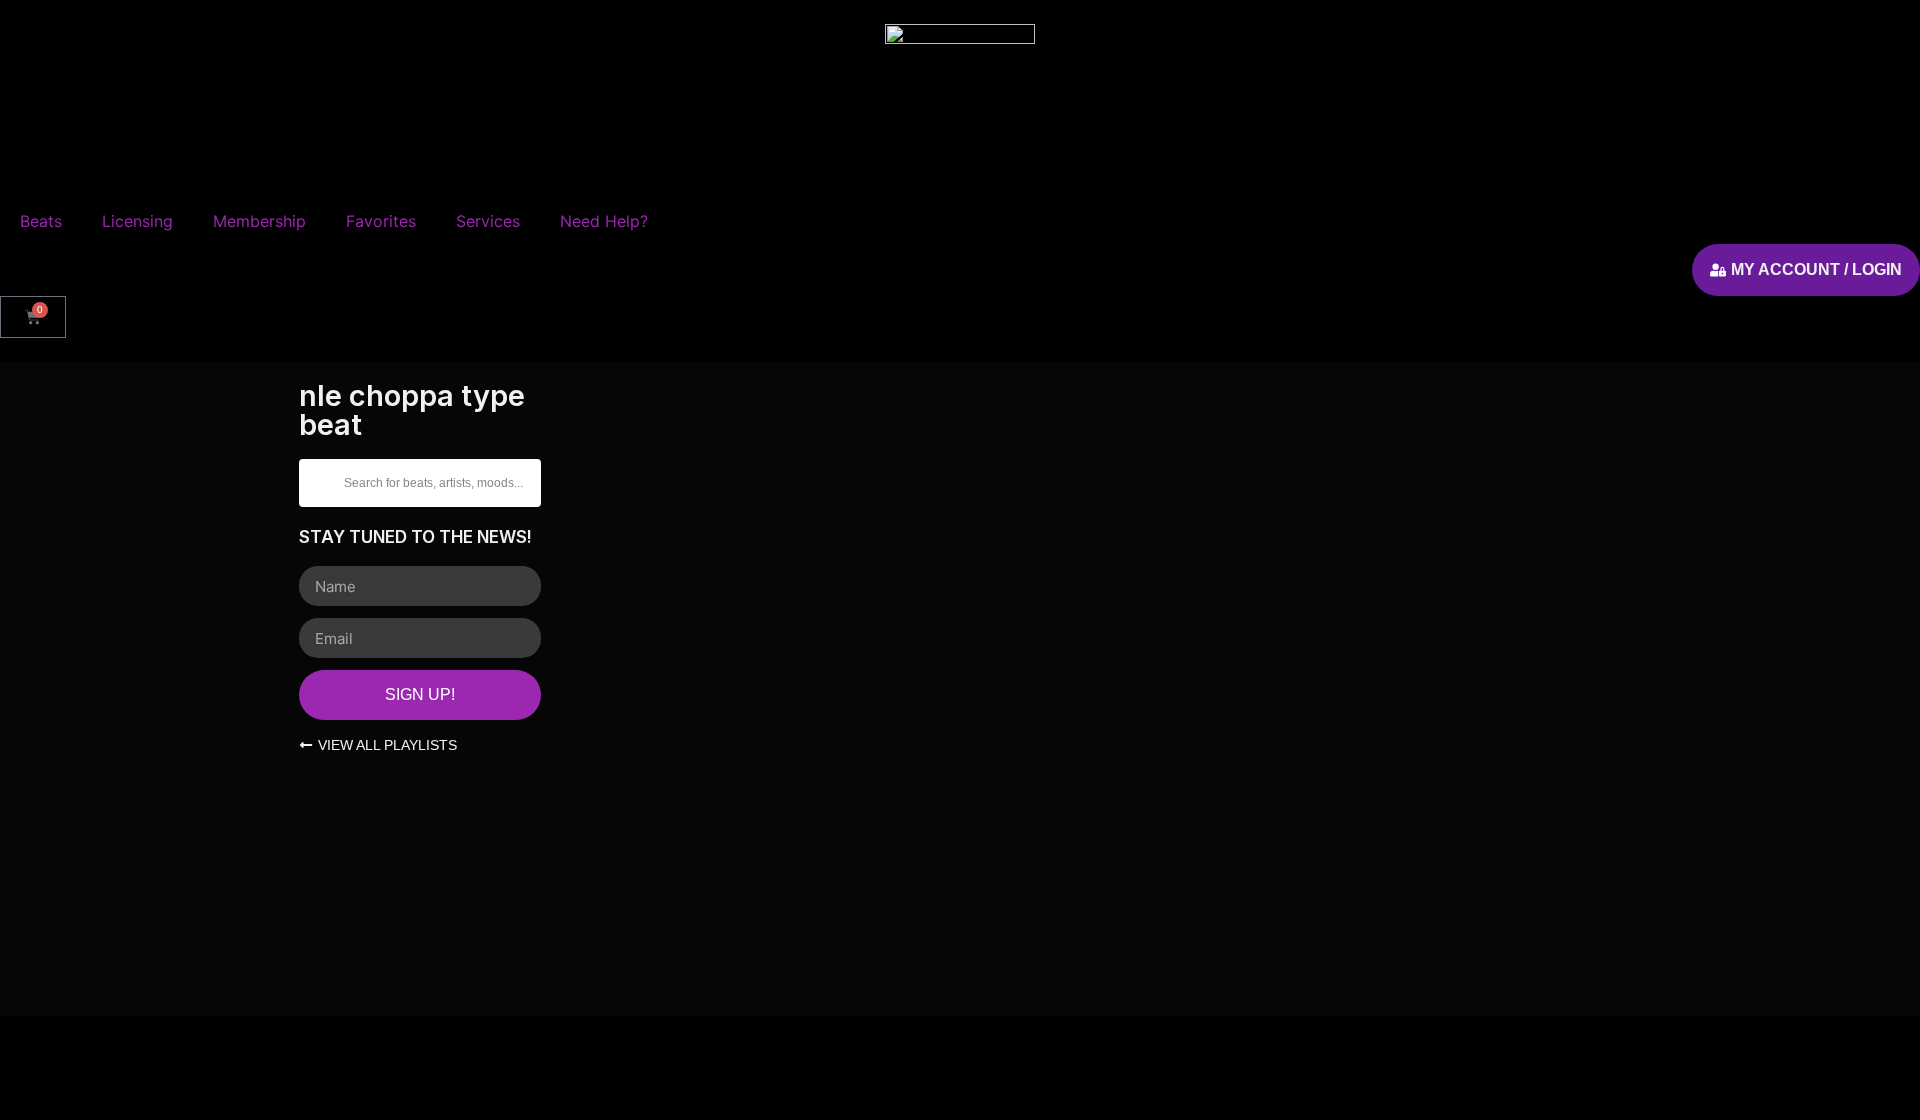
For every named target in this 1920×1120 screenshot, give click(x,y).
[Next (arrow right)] (59, 1102)
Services (488, 221)
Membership (259, 221)
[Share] (100, 1066)
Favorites (381, 221)
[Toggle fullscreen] (59, 1066)
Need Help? (604, 221)
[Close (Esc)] (141, 1066)
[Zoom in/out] (18, 1066)
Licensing (137, 221)
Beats (41, 221)
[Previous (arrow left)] (18, 1102)
